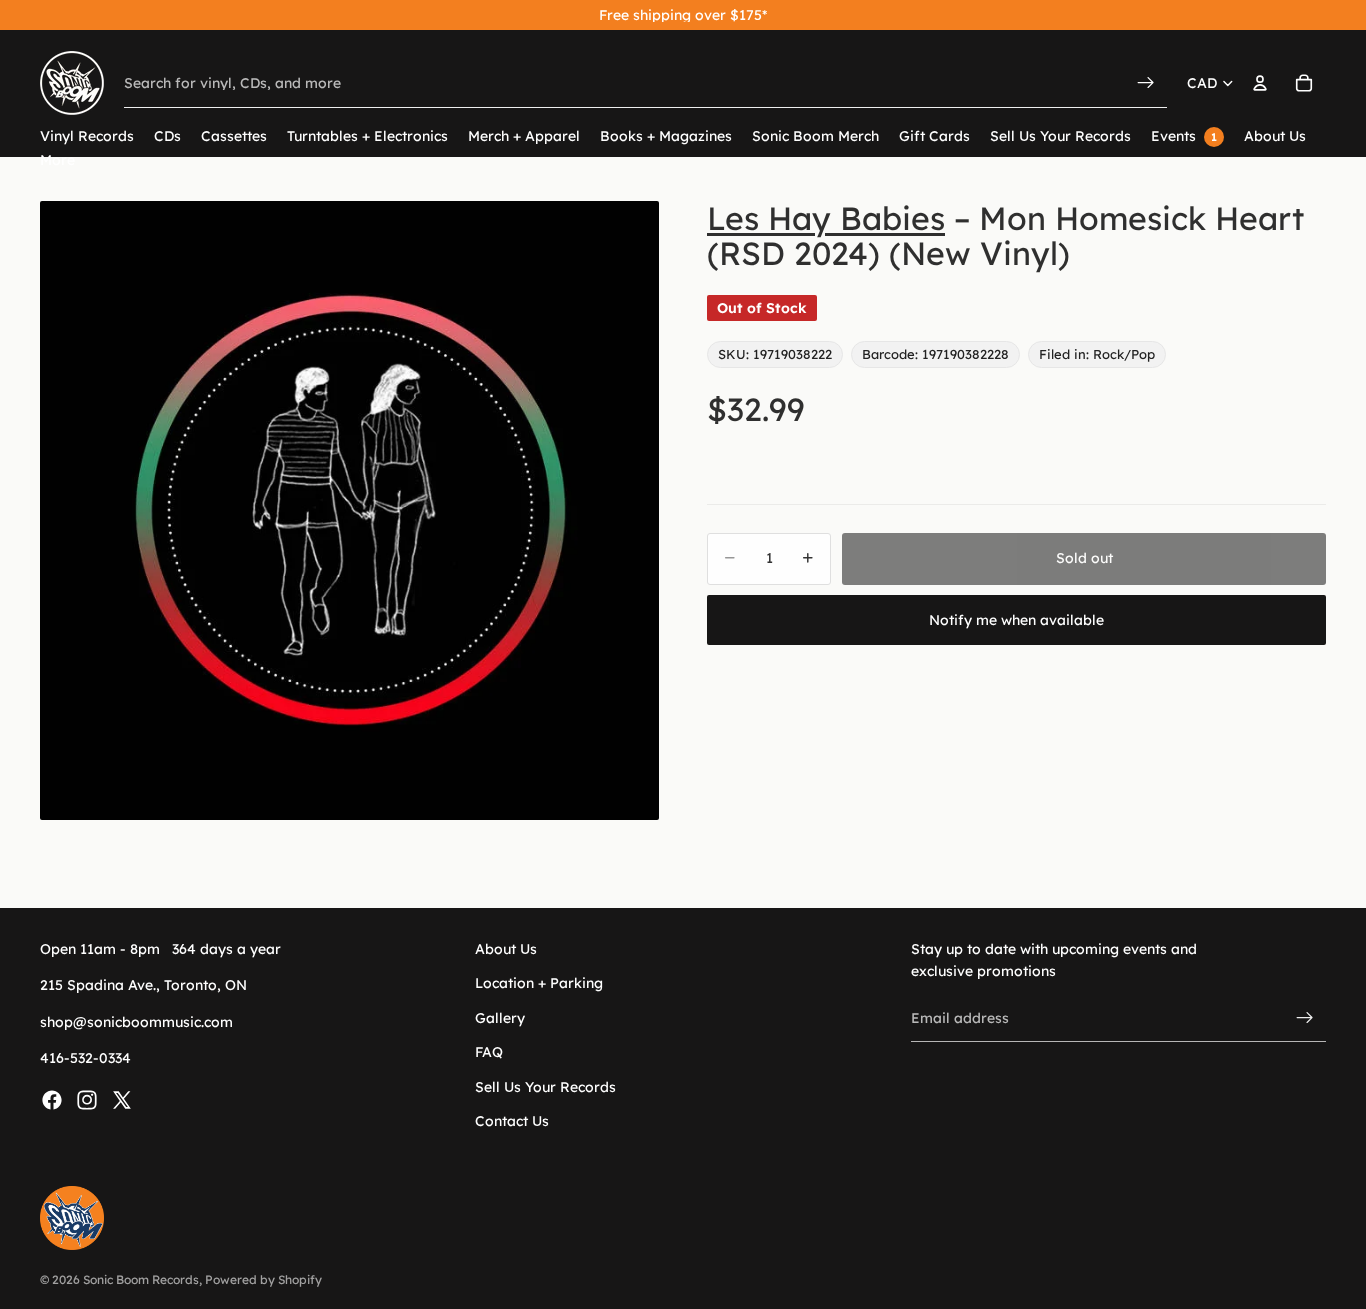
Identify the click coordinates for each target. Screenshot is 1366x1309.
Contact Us (512, 1121)
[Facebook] (52, 1099)
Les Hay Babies (826, 218)
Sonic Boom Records (141, 1279)
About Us (506, 949)
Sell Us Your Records (545, 1086)
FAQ (489, 1052)
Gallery (500, 1017)
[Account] (1260, 83)
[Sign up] (1305, 1018)
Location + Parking (539, 983)
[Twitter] (122, 1099)
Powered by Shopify (263, 1279)
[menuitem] (57, 160)
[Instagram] (87, 1099)
